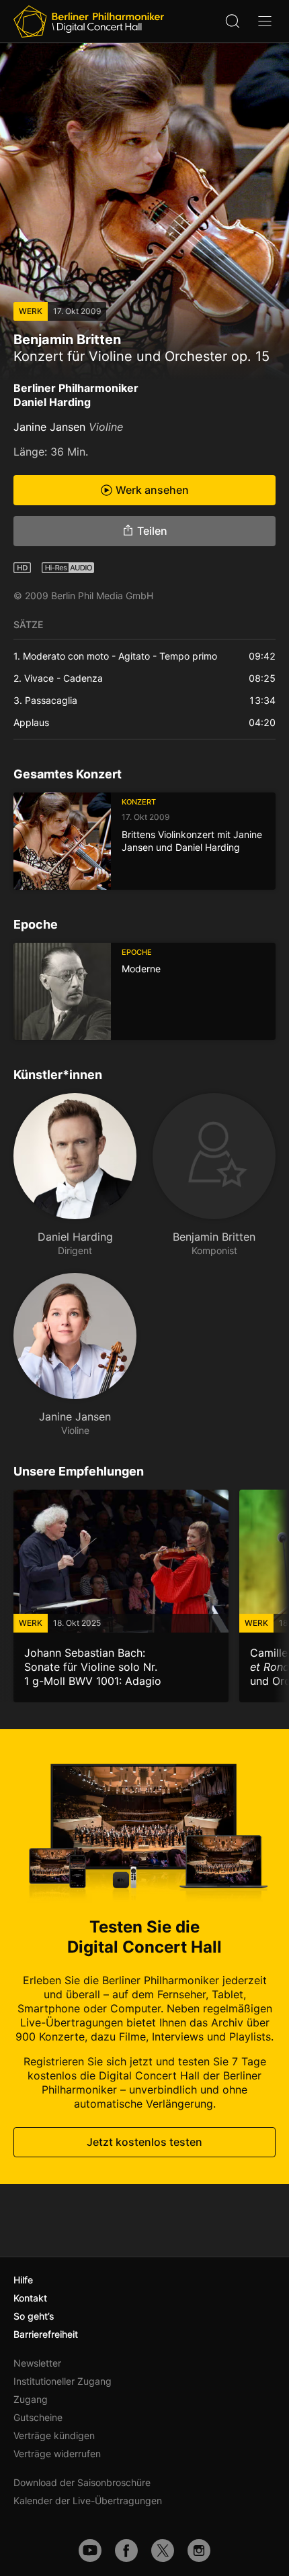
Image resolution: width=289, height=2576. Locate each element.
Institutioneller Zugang (63, 2381)
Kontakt (30, 2298)
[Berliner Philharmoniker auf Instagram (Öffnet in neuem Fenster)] (199, 2551)
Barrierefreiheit (46, 2334)
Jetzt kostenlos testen (144, 2142)
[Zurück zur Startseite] (89, 21)
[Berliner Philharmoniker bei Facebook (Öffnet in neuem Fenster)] (126, 2551)
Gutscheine (38, 2417)
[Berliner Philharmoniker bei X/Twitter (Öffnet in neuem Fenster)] (163, 2551)
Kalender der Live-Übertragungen (88, 2501)
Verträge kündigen (54, 2435)
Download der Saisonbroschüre (82, 2482)
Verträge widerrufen (57, 2454)
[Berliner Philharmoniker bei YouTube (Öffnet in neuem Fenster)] (90, 2551)
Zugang (31, 2399)
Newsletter (37, 2363)
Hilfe (23, 2280)
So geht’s (34, 2316)
